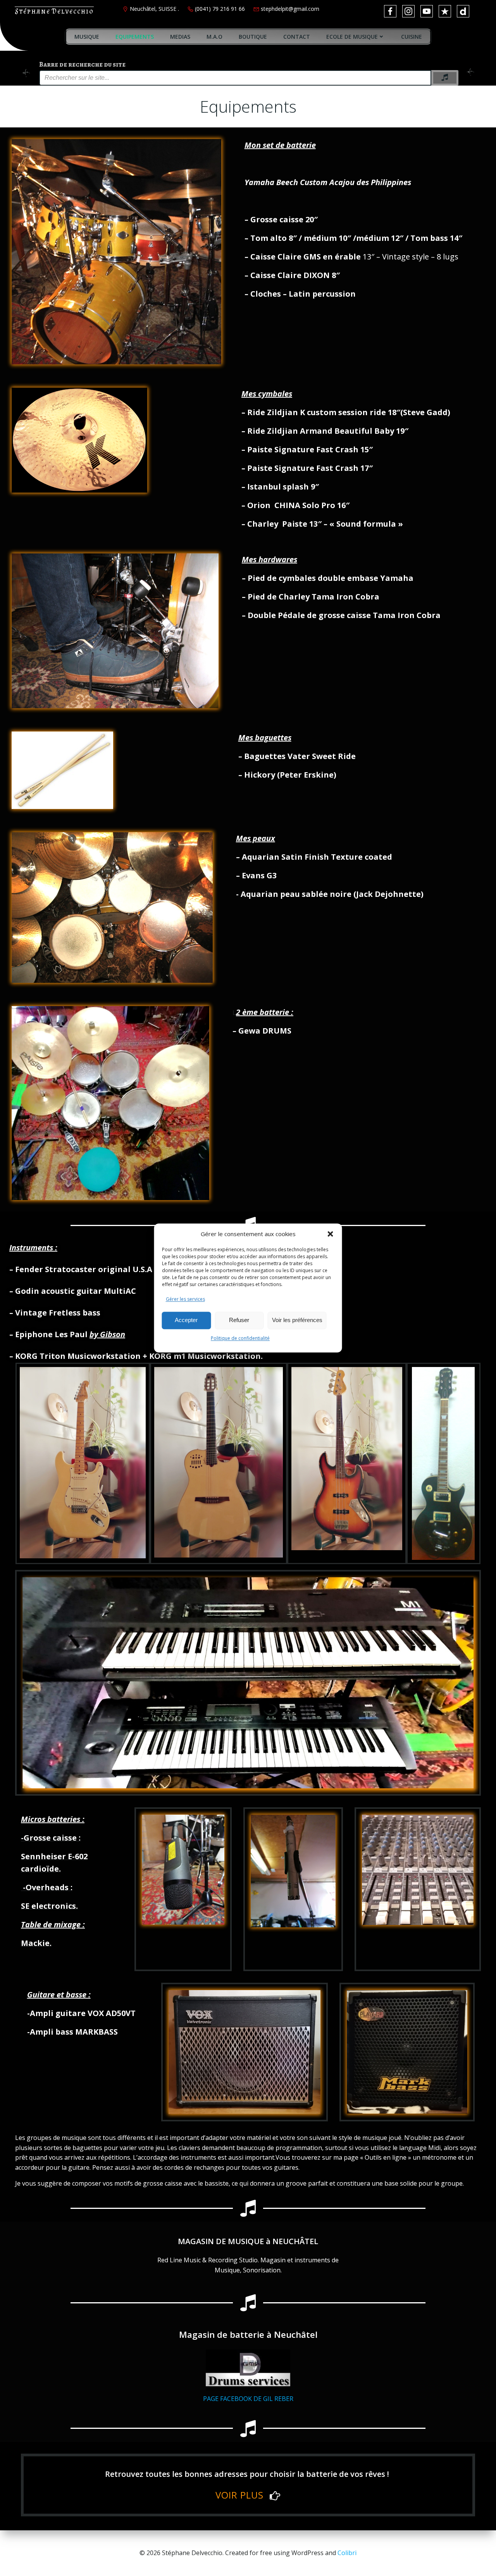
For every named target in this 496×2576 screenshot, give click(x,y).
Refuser (239, 1320)
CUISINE (412, 37)
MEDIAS (180, 37)
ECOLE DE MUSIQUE (352, 37)
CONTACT (297, 37)
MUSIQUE (87, 37)
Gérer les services (185, 1299)
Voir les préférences (297, 1320)
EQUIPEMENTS (135, 37)
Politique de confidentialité (240, 1338)
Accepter (186, 1320)
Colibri (347, 2553)
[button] (331, 1234)
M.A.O (214, 37)
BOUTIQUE (253, 37)
